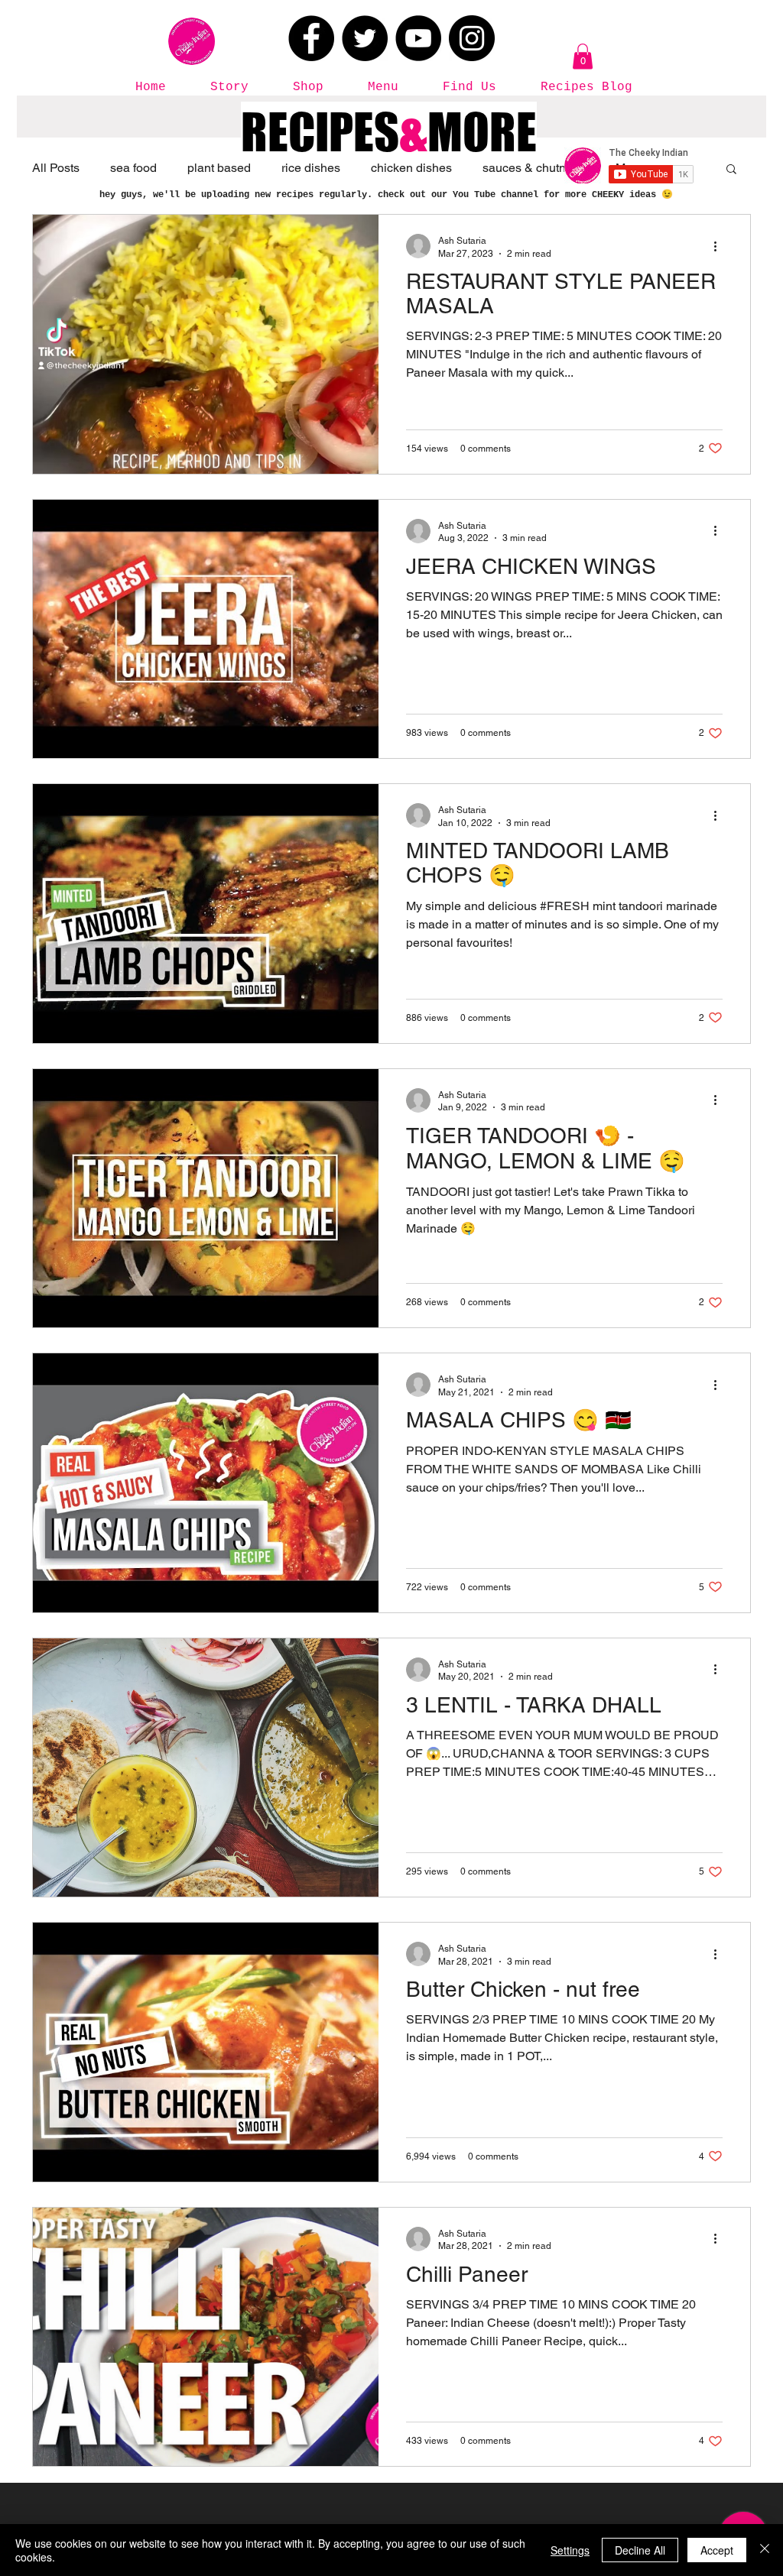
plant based (219, 168)
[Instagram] (472, 38)
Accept (717, 2550)
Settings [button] (570, 2550)
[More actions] (720, 246)
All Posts (56, 168)
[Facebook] (311, 38)
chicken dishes (411, 168)
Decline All (640, 2550)
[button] (583, 56)
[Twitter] (365, 38)
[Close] (765, 2550)
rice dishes (311, 168)
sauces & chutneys (534, 168)
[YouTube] (418, 38)
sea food (133, 168)
